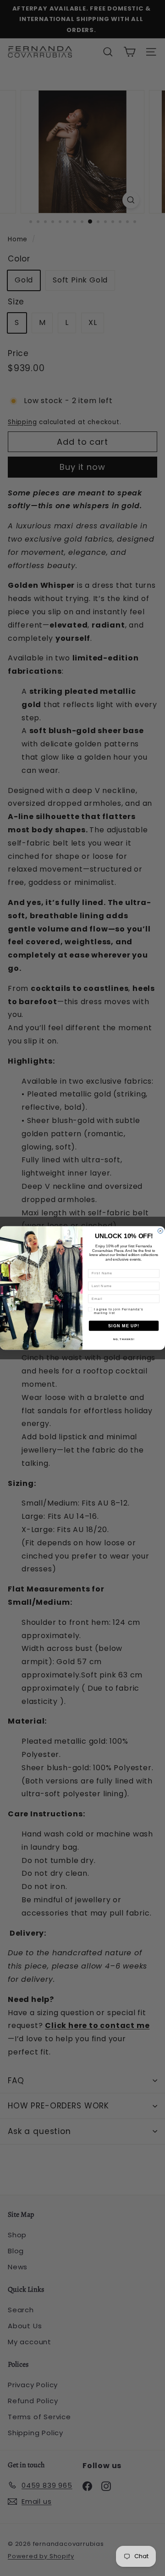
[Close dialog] (160, 1231)
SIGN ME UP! (124, 1326)
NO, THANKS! (124, 1339)
